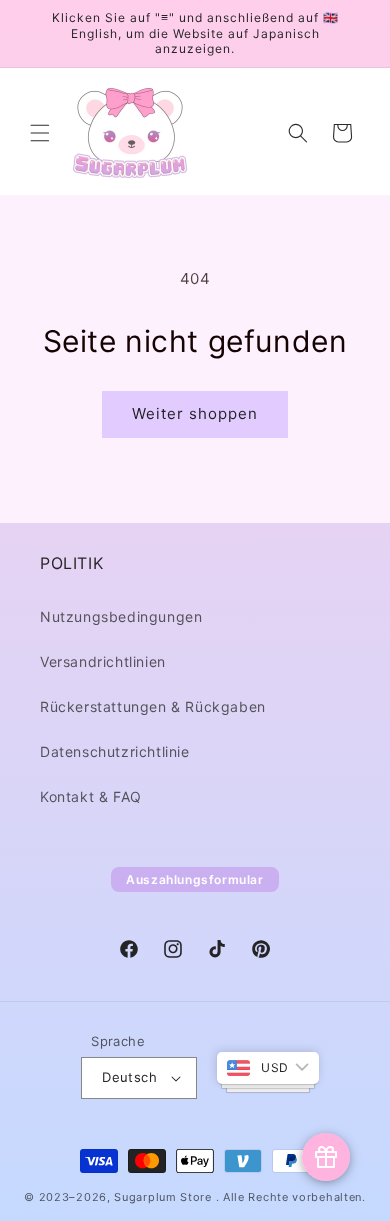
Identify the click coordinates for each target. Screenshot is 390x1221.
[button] (40, 133)
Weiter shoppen (195, 413)
